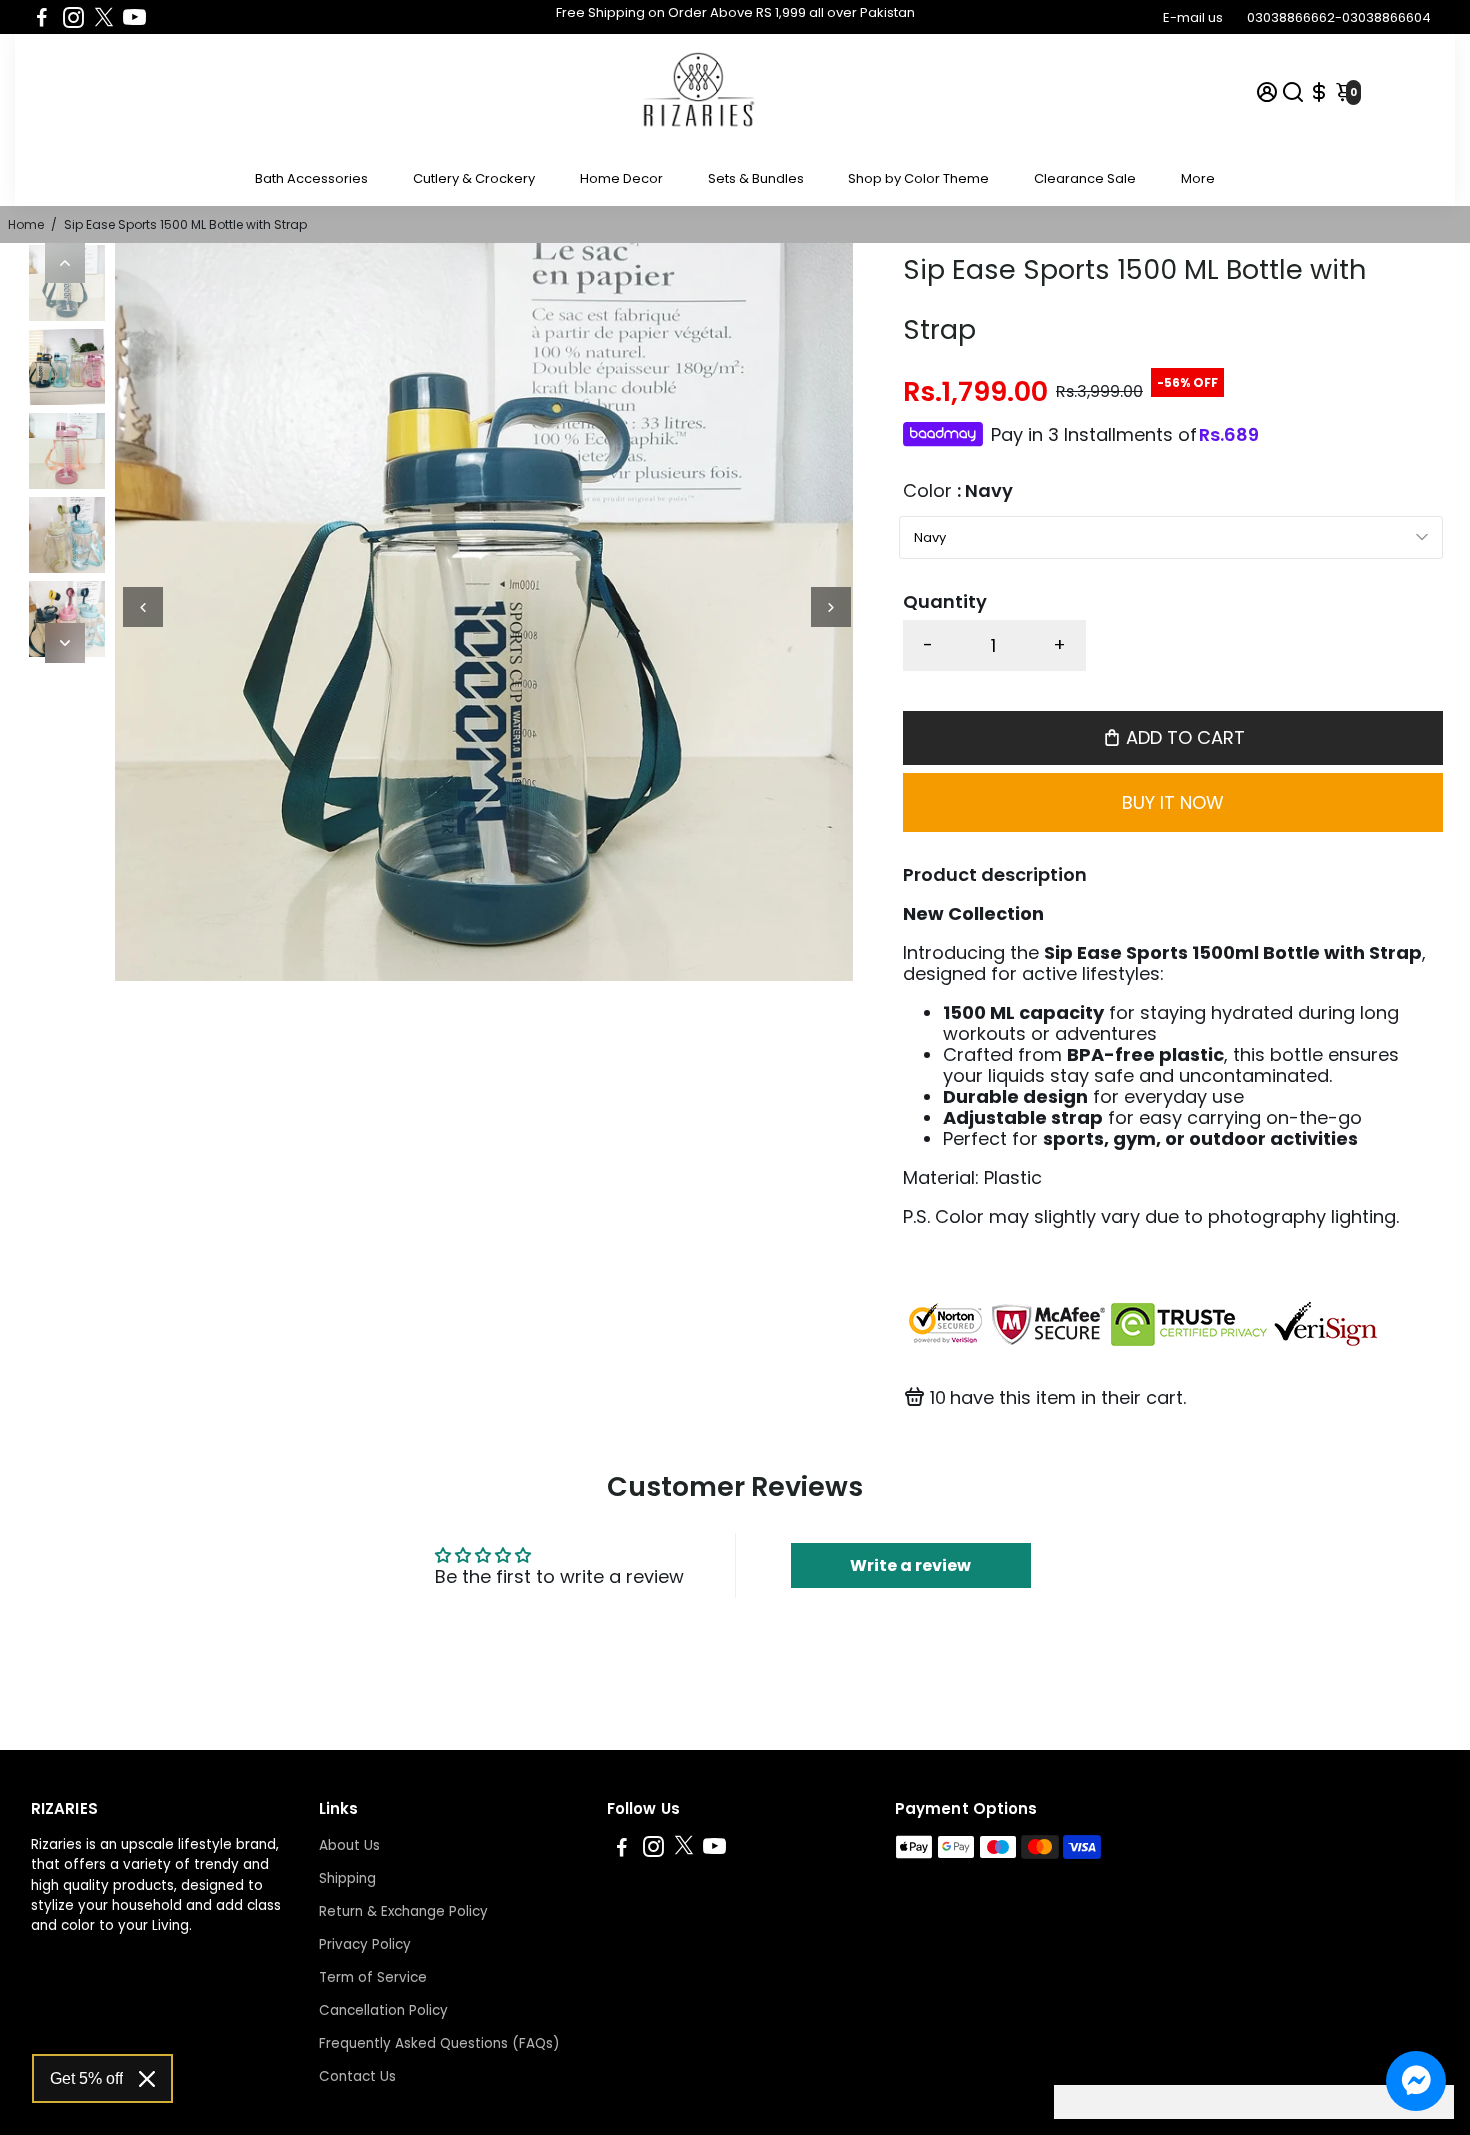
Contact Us (357, 2076)
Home (26, 224)
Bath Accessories (311, 178)
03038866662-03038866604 (1339, 17)
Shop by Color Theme (918, 178)
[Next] (65, 643)
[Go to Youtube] (134, 17)
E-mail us (1193, 17)
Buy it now (1173, 802)
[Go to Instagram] (73, 17)
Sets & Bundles (756, 178)
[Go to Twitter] (104, 17)
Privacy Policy (365, 1944)
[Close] (147, 2079)
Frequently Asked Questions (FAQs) (439, 2043)
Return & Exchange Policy (403, 1911)
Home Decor (621, 178)
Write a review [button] (910, 1565)
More (1198, 178)
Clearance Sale (1085, 178)
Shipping (347, 1878)
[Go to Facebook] (42, 17)
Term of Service (373, 1977)
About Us (349, 1845)
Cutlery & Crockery (474, 178)
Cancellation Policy (383, 2010)
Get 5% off (86, 2078)
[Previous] (65, 263)
